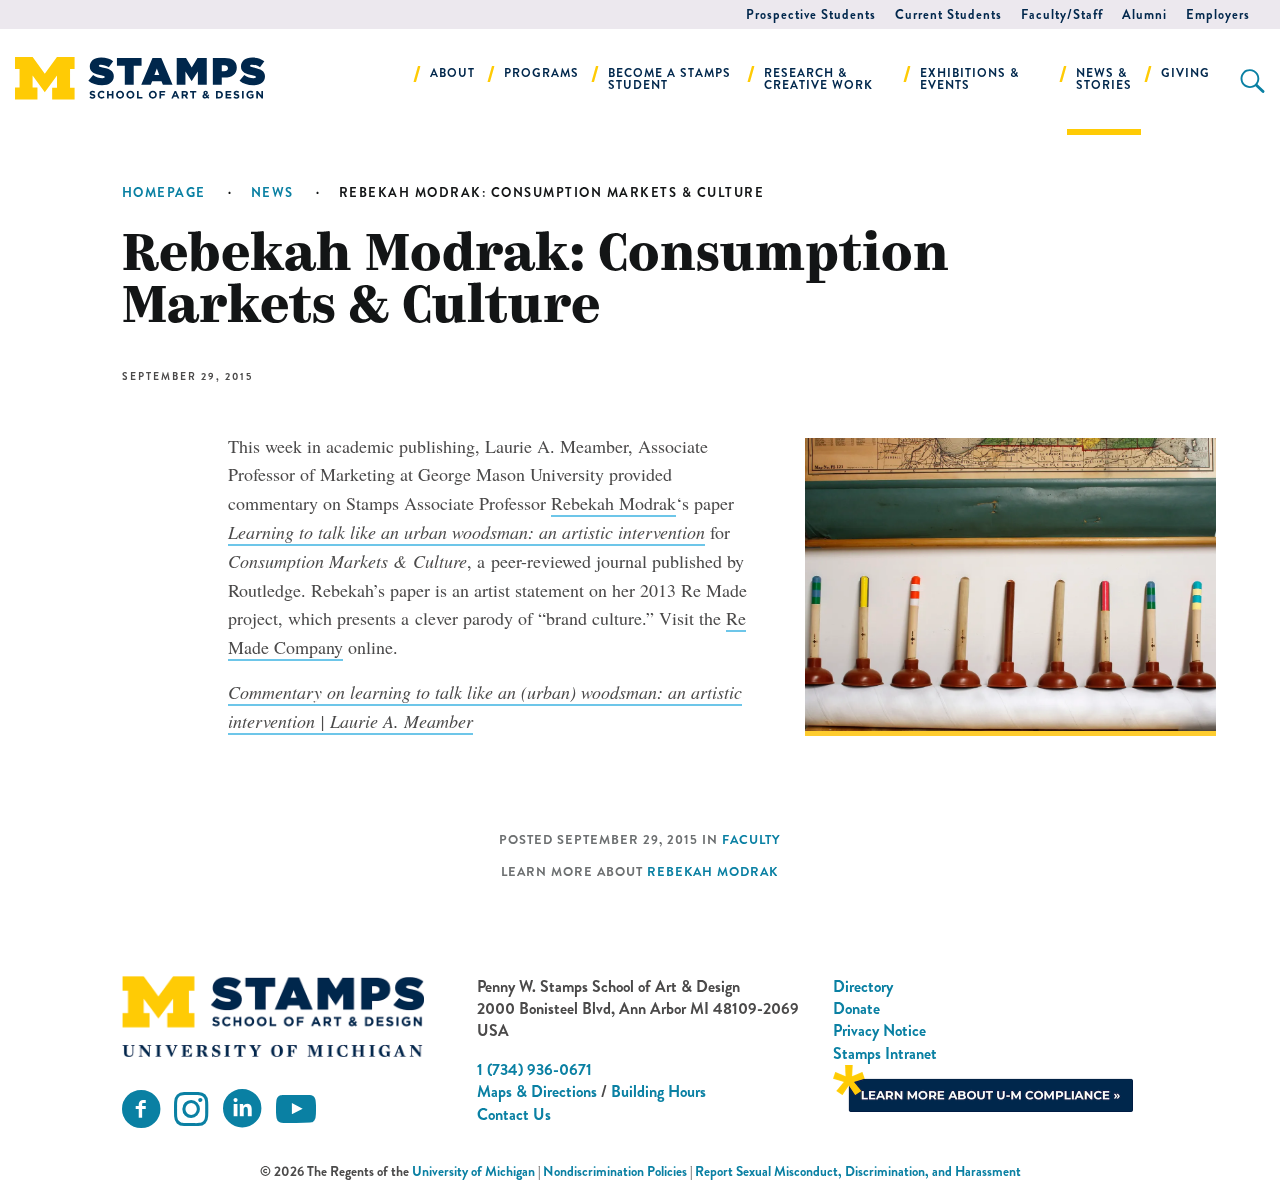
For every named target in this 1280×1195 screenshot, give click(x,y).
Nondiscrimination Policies (615, 1171)
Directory (863, 986)
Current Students (948, 14)
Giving (1185, 73)
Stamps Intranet (885, 1053)
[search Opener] (1252, 81)
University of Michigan (473, 1171)
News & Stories (1104, 79)
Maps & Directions (537, 1091)
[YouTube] (296, 1109)
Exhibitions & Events (969, 79)
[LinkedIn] (242, 1109)
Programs (541, 73)
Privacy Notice (879, 1030)
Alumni (1144, 14)
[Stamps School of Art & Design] (273, 1017)
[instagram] (191, 1109)
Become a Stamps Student (669, 79)
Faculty (751, 840)
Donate (856, 1008)
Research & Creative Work (818, 79)
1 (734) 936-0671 (534, 1069)
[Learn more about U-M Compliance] (983, 1086)
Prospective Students (811, 14)
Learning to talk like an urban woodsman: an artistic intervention (466, 532)
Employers (1218, 14)
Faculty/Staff (1062, 14)
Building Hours (658, 1091)
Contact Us (514, 1114)
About (452, 73)
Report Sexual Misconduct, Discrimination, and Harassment (858, 1171)
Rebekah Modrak (613, 503)
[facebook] (141, 1109)
